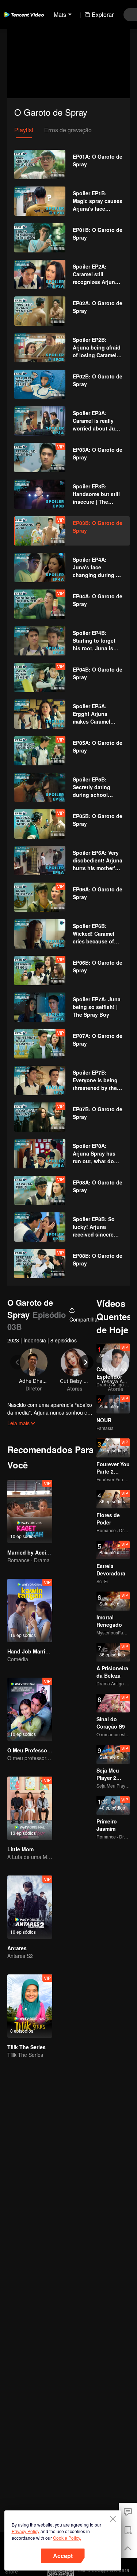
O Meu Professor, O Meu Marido (47, 1750)
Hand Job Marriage (31, 1651)
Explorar (103, 14)
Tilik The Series (26, 2047)
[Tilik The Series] (30, 2006)
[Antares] (30, 1907)
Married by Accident (32, 1552)
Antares (17, 1948)
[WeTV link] (24, 15)
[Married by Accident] (30, 1511)
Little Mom (20, 1849)
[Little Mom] (30, 1808)
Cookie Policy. (67, 2538)
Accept (63, 2556)
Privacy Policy (26, 2531)
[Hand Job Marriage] (30, 1610)
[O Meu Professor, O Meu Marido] (30, 1709)
